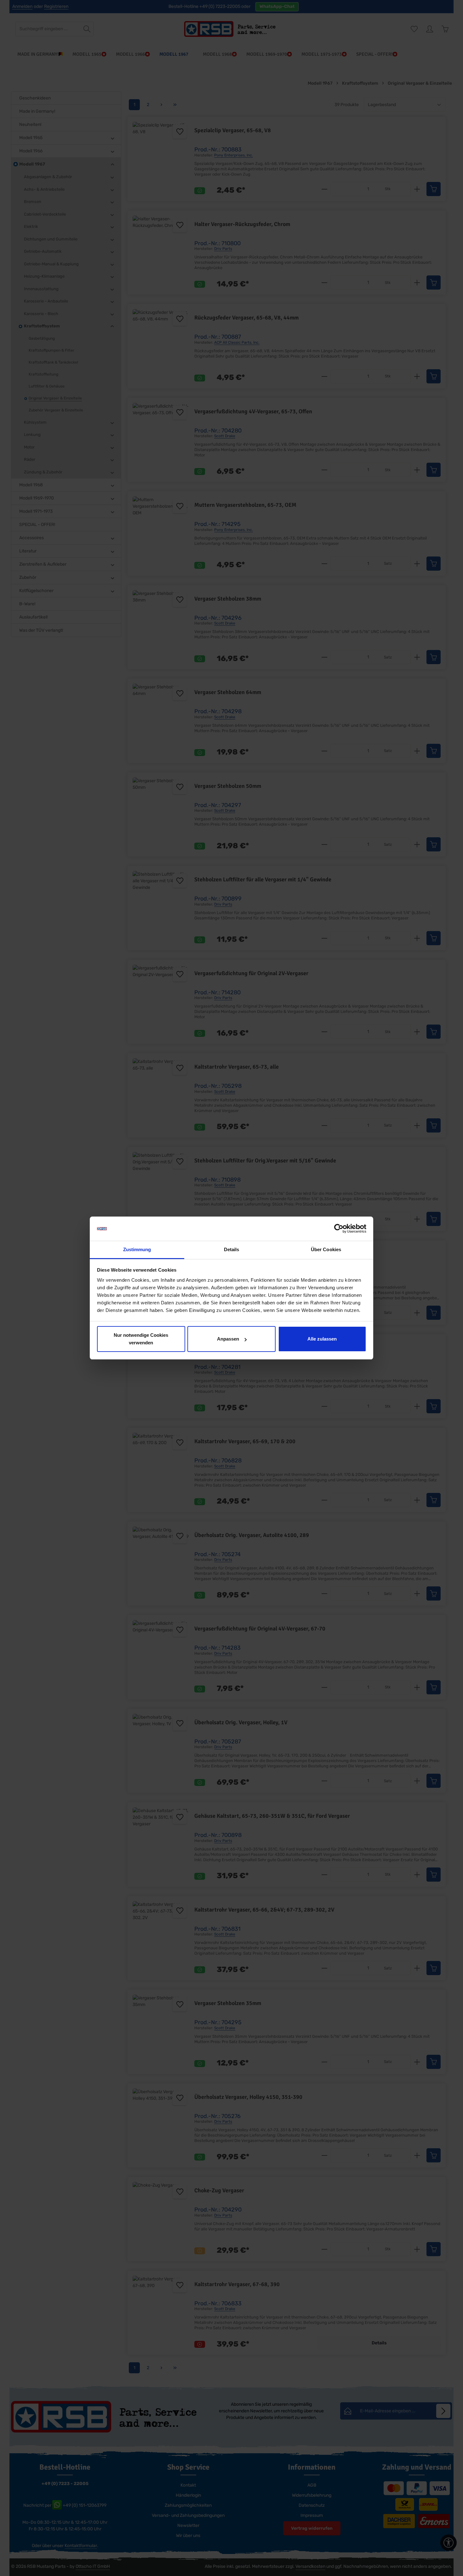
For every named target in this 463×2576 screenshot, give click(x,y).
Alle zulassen (322, 1339)
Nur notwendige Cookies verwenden (141, 1339)
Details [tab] (232, 1249)
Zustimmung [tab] (137, 1249)
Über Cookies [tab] (326, 1249)
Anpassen (228, 1339)
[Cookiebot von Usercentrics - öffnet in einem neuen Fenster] (339, 1229)
